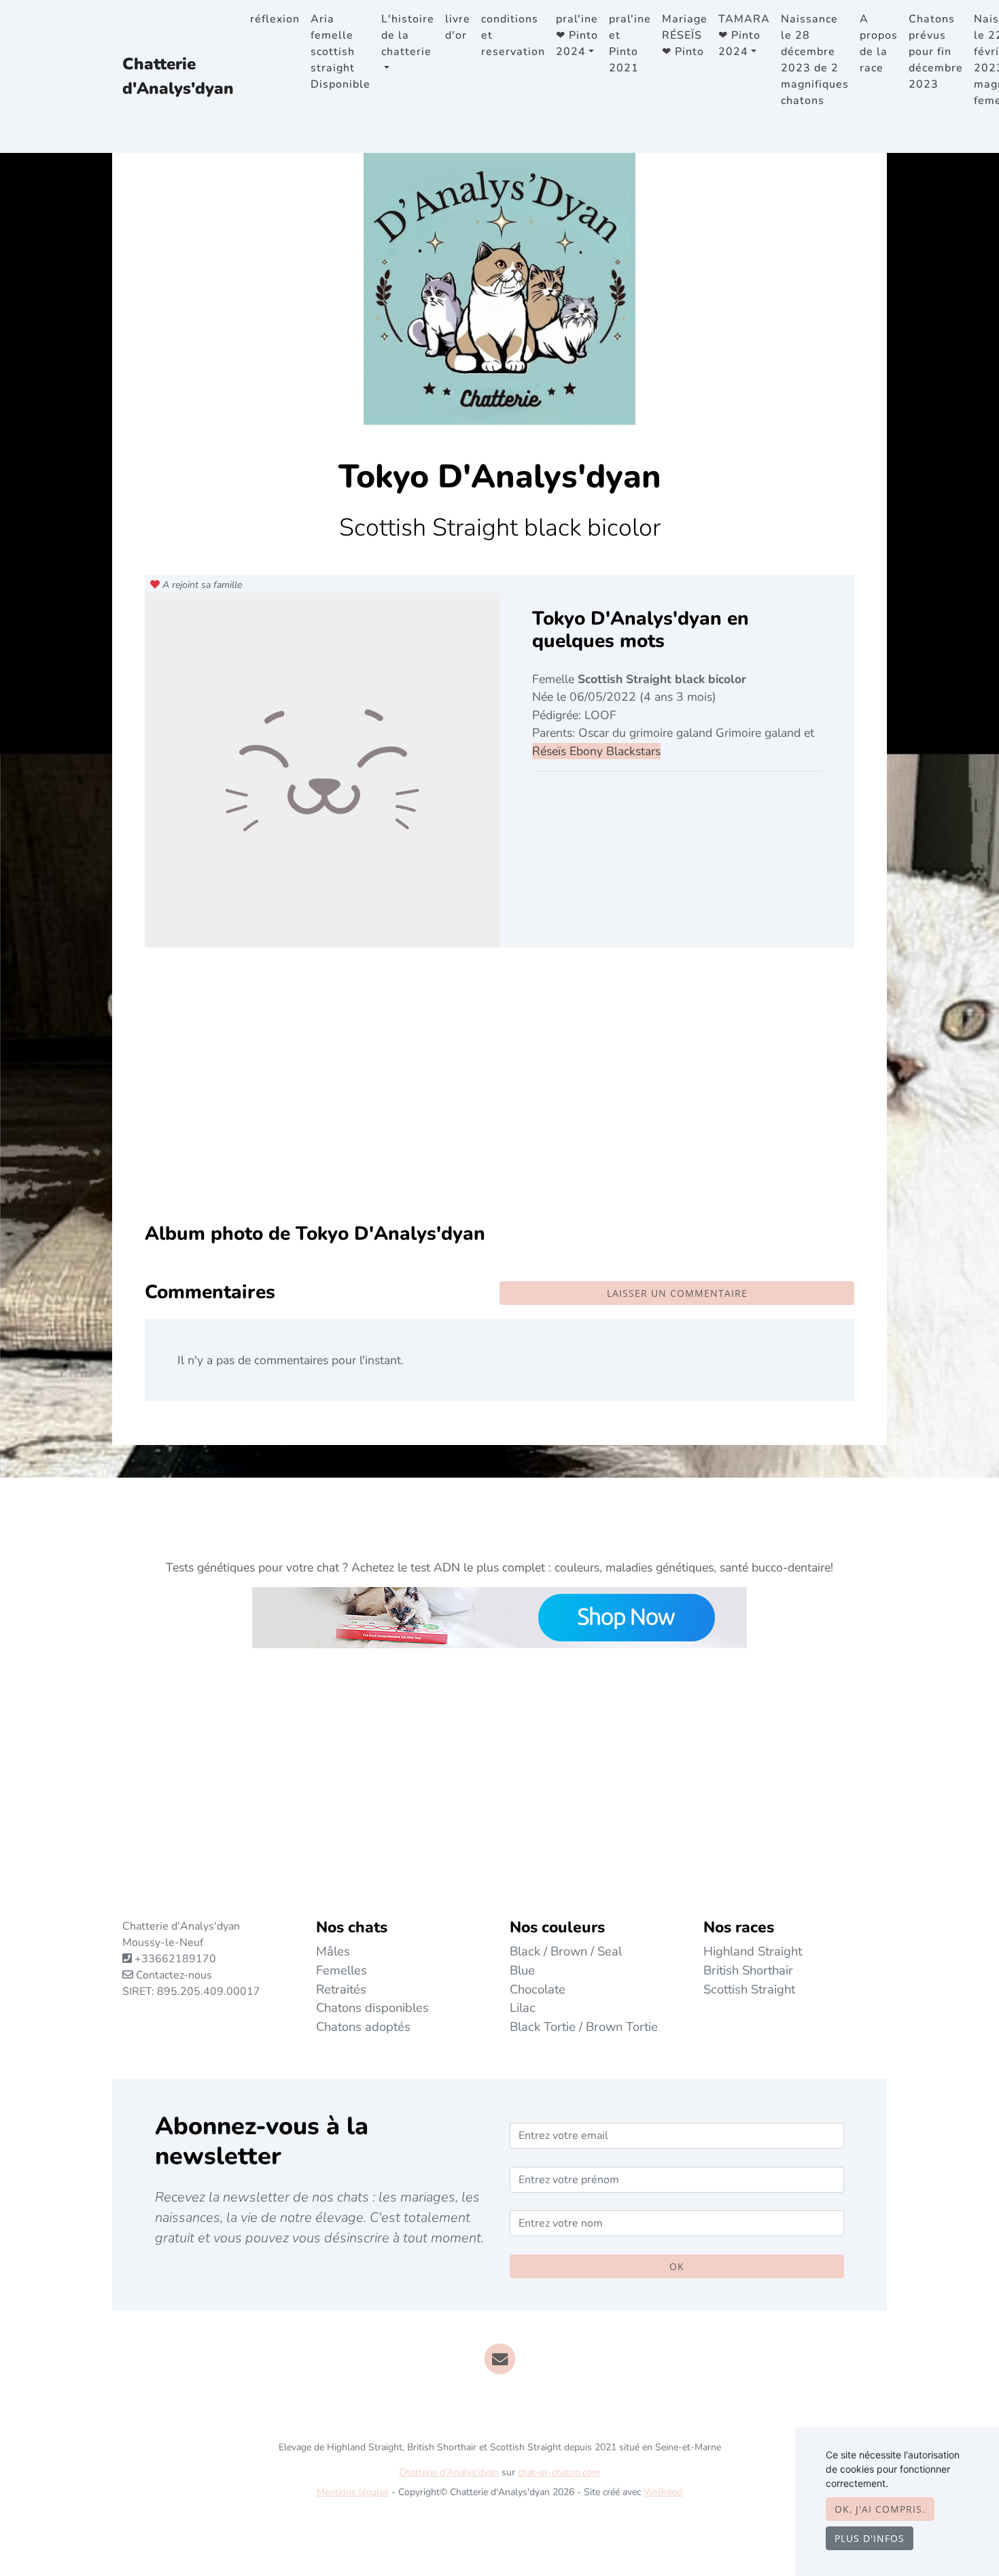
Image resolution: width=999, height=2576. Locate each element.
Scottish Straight (749, 1989)
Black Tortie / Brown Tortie (584, 2026)
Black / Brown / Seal (566, 1951)
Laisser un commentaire (677, 1293)
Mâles (333, 1951)
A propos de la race (879, 43)
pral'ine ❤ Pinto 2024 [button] (577, 35)
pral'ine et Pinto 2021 (630, 43)
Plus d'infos (870, 2538)
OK (677, 2266)
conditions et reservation (513, 35)
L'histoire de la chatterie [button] (408, 35)
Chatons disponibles (372, 2007)
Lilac (523, 2007)
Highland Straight (753, 1951)
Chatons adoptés (363, 2026)
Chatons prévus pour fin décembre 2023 (936, 52)
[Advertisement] (500, 1095)
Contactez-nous (173, 1975)
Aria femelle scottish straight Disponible (340, 52)
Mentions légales (353, 2492)
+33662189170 (175, 1959)
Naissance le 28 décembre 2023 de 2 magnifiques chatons (815, 60)
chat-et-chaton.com (559, 2472)
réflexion (275, 19)
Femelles (341, 1970)
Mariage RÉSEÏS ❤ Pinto (685, 35)
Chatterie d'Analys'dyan (178, 76)
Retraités (341, 1989)
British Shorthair (748, 1970)
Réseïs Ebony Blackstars (596, 751)
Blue (522, 1970)
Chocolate (538, 1989)
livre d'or (458, 27)
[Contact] (500, 2358)
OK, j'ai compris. (880, 2509)
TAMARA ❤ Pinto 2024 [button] (744, 35)
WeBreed (663, 2492)
